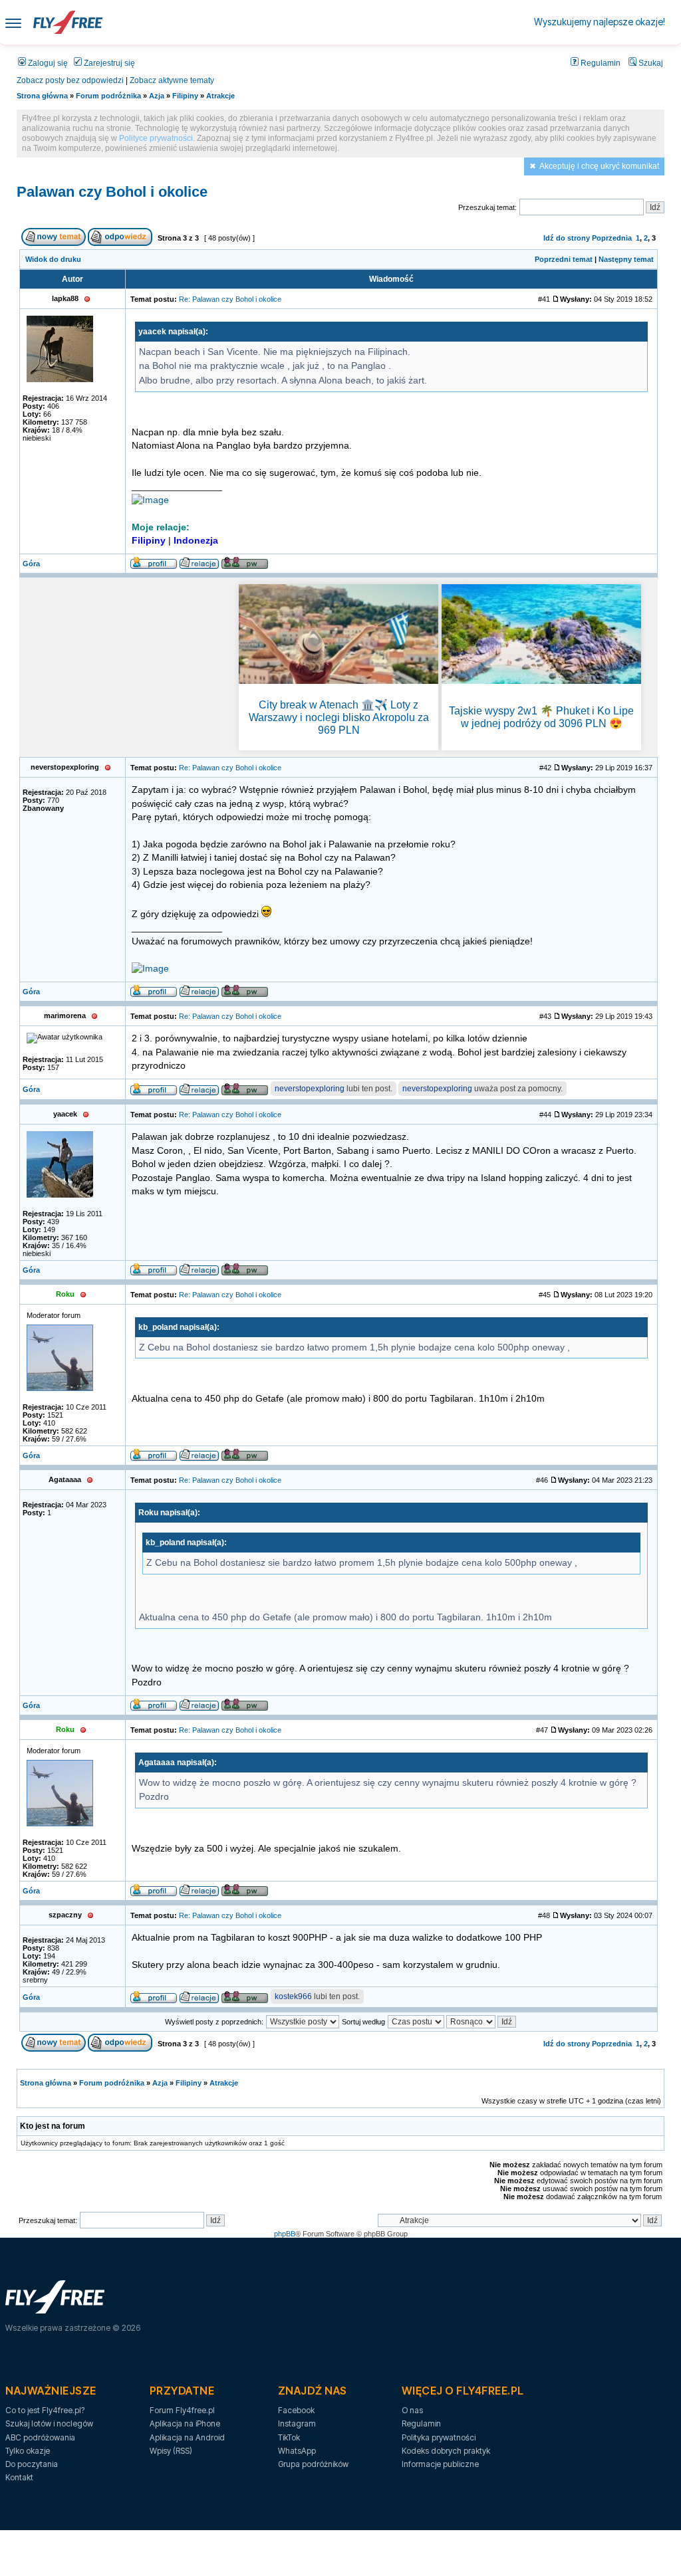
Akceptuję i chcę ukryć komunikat (599, 166)
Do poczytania (32, 2464)
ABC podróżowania (40, 2437)
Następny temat (626, 259)
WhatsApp (297, 2451)
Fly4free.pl (68, 22)
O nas (412, 2410)
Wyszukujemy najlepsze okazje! (600, 22)
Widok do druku (53, 259)
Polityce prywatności (156, 138)
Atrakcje (220, 96)
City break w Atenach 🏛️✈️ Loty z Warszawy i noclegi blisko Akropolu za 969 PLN (339, 717)
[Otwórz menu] (13, 22)
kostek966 (293, 1996)
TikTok (289, 2437)
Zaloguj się (47, 63)
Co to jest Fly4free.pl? (45, 2410)
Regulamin (600, 63)
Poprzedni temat (564, 259)
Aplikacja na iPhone (185, 2423)
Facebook (296, 2410)
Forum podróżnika (108, 96)
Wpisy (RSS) (171, 2451)
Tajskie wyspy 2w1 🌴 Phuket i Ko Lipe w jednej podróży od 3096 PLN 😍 (541, 717)
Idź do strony (567, 238)
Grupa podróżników (313, 2464)
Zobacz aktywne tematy (172, 80)
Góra (31, 564)
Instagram (297, 2423)
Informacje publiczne (440, 2464)
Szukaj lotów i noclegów (49, 2423)
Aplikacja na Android (187, 2437)
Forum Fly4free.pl (182, 2410)
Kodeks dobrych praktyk (446, 2451)
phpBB (285, 2234)
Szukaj (650, 63)
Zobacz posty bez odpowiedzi (70, 80)
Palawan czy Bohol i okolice (112, 192)
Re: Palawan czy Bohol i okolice (230, 299)
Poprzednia (612, 238)
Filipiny (185, 96)
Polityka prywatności (439, 2437)
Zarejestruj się (108, 63)
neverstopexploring (310, 1089)
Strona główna (42, 96)
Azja (157, 96)
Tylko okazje (28, 2451)
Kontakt (19, 2477)
